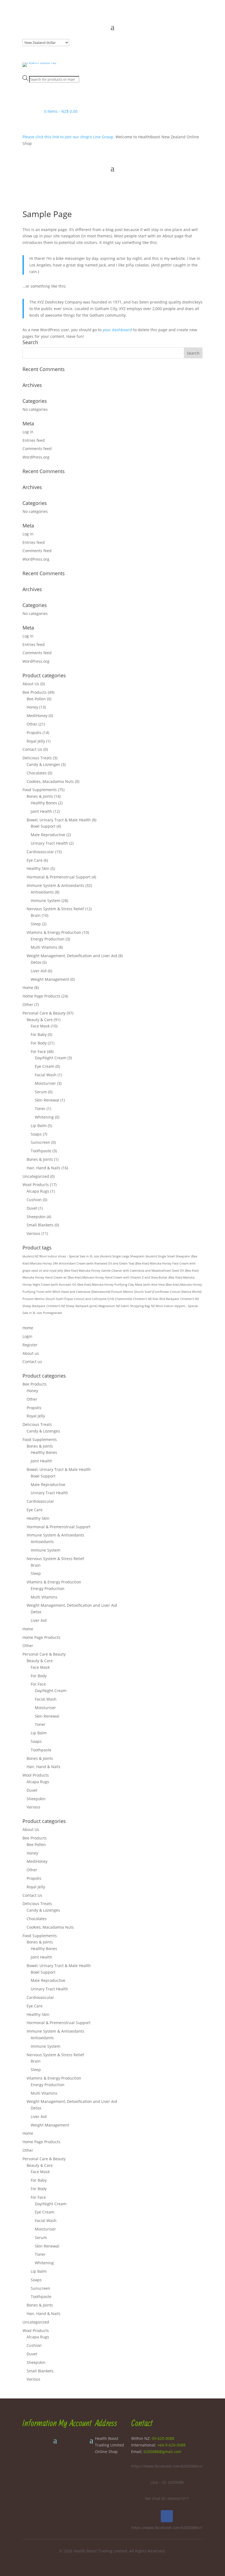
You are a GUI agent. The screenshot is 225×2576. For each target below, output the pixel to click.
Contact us (32, 1362)
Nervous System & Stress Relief (55, 909)
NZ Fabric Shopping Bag (133, 1306)
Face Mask (40, 1026)
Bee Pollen (36, 699)
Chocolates (37, 773)
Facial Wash (46, 1075)
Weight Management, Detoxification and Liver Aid (72, 956)
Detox (36, 962)
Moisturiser (45, 1083)
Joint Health (41, 811)
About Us (31, 684)
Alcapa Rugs (38, 1191)
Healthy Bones (44, 803)
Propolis (34, 733)
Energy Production (48, 939)
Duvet (32, 1208)
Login (27, 1336)
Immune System (46, 901)
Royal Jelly (36, 741)
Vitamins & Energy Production (54, 932)
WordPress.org (36, 457)
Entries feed (34, 440)
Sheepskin (36, 1217)
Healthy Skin (38, 868)
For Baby (39, 1034)
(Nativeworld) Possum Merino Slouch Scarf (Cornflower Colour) (136, 1292)
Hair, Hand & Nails (43, 1168)
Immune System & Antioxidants (55, 885)
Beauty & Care (40, 1020)
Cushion (34, 1200)
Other (32, 724)
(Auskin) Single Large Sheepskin (122, 1256)
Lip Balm (39, 1126)
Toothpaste (41, 1151)
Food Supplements (40, 790)
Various (33, 1233)
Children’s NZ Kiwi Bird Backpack (156, 1299)
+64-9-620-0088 (171, 2445)
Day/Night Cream (51, 1058)
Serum (41, 1092)
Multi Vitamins (44, 947)
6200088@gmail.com (162, 2452)
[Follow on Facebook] (167, 2516)
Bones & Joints (40, 796)
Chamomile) (123, 1299)
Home (28, 988)
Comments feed (37, 449)
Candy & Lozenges (43, 764)
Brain (36, 915)
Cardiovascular (40, 852)
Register (30, 1345)
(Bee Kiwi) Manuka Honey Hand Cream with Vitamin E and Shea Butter (118, 1277)
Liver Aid (39, 971)
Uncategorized (36, 1176)
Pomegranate (53, 1313)
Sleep (36, 924)
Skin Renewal (47, 1100)
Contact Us (32, 749)
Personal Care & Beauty (44, 1013)
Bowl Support (43, 826)
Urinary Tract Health (49, 843)
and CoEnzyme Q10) (100, 1299)
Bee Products (35, 692)
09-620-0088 (163, 2438)
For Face (38, 1051)
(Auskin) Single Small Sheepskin (168, 1256)
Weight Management (50, 979)
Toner (40, 1109)
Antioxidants (42, 892)
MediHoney (37, 716)
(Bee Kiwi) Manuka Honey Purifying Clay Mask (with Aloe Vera (121, 1285)
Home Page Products (41, 996)
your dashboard (117, 330)
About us (31, 1353)
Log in (28, 432)
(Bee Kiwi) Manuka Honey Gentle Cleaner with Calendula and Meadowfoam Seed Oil (124, 1271)
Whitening (44, 1117)
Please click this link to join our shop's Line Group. (69, 137)
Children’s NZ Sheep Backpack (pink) (72, 1306)
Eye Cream (45, 1066)
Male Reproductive (48, 835)
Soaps (36, 1134)
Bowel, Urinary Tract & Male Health (59, 820)
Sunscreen (40, 1142)
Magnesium (107, 1306)
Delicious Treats (37, 758)
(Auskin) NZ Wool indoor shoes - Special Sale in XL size (61, 1256)
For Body (39, 1043)
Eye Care (35, 860)
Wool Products (36, 1185)
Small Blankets (40, 1225)
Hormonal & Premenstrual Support (59, 877)
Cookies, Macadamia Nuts (50, 781)
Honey (32, 707)
